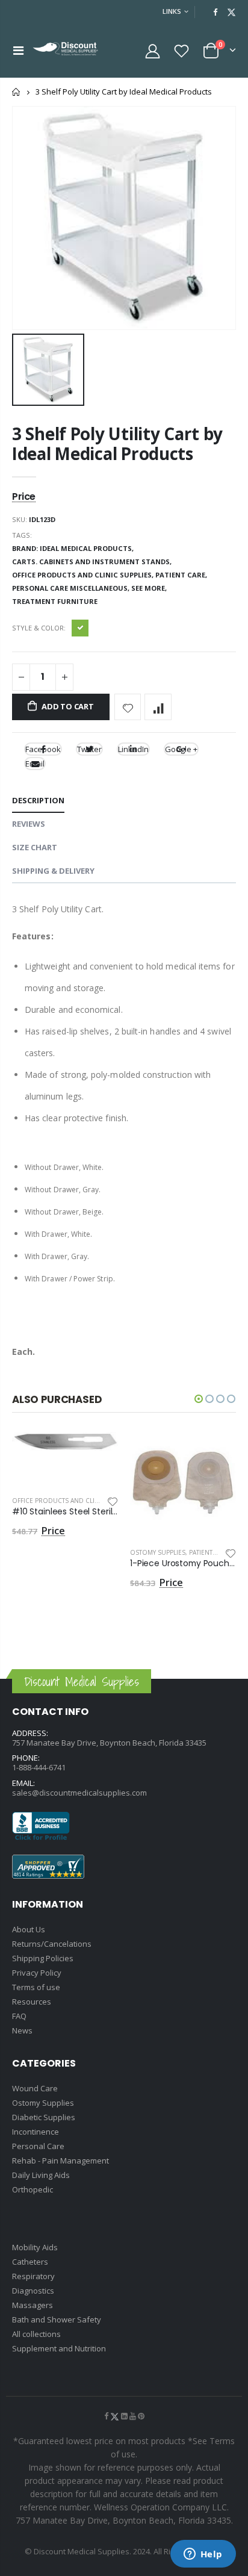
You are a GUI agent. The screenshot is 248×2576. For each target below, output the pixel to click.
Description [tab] (38, 800)
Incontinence (36, 2132)
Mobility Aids (35, 2247)
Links (172, 11)
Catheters (30, 2262)
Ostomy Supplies (158, 1552)
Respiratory (33, 2276)
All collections (36, 2334)
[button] (199, 1399)
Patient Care (209, 1552)
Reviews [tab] (29, 824)
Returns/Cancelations (52, 1944)
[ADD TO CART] (98, 1452)
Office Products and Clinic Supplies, (84, 575)
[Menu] (18, 50)
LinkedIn (133, 749)
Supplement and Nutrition (59, 2348)
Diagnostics (33, 2291)
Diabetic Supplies (44, 2117)
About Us (29, 1929)
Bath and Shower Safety (57, 2319)
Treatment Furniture (55, 601)
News (22, 2030)
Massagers (33, 2305)
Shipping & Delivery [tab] (53, 871)
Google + (181, 749)
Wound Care (35, 2088)
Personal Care (38, 2146)
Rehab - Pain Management (60, 2161)
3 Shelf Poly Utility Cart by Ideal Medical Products (117, 443)
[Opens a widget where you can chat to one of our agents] (203, 2555)
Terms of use (36, 1987)
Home (17, 92)
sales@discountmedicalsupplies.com (79, 1793)
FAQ (19, 2016)
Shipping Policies (43, 1958)
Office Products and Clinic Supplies (73, 1501)
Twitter (89, 749)
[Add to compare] (158, 707)
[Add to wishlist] (128, 707)
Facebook (43, 749)
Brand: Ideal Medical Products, (74, 548)
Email (35, 764)
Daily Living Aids (41, 2175)
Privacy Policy (37, 1973)
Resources (32, 2002)
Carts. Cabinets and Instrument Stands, (93, 562)
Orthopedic (33, 2189)
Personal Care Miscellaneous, (72, 588)
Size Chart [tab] (35, 847)
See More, (150, 588)
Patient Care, (182, 575)
